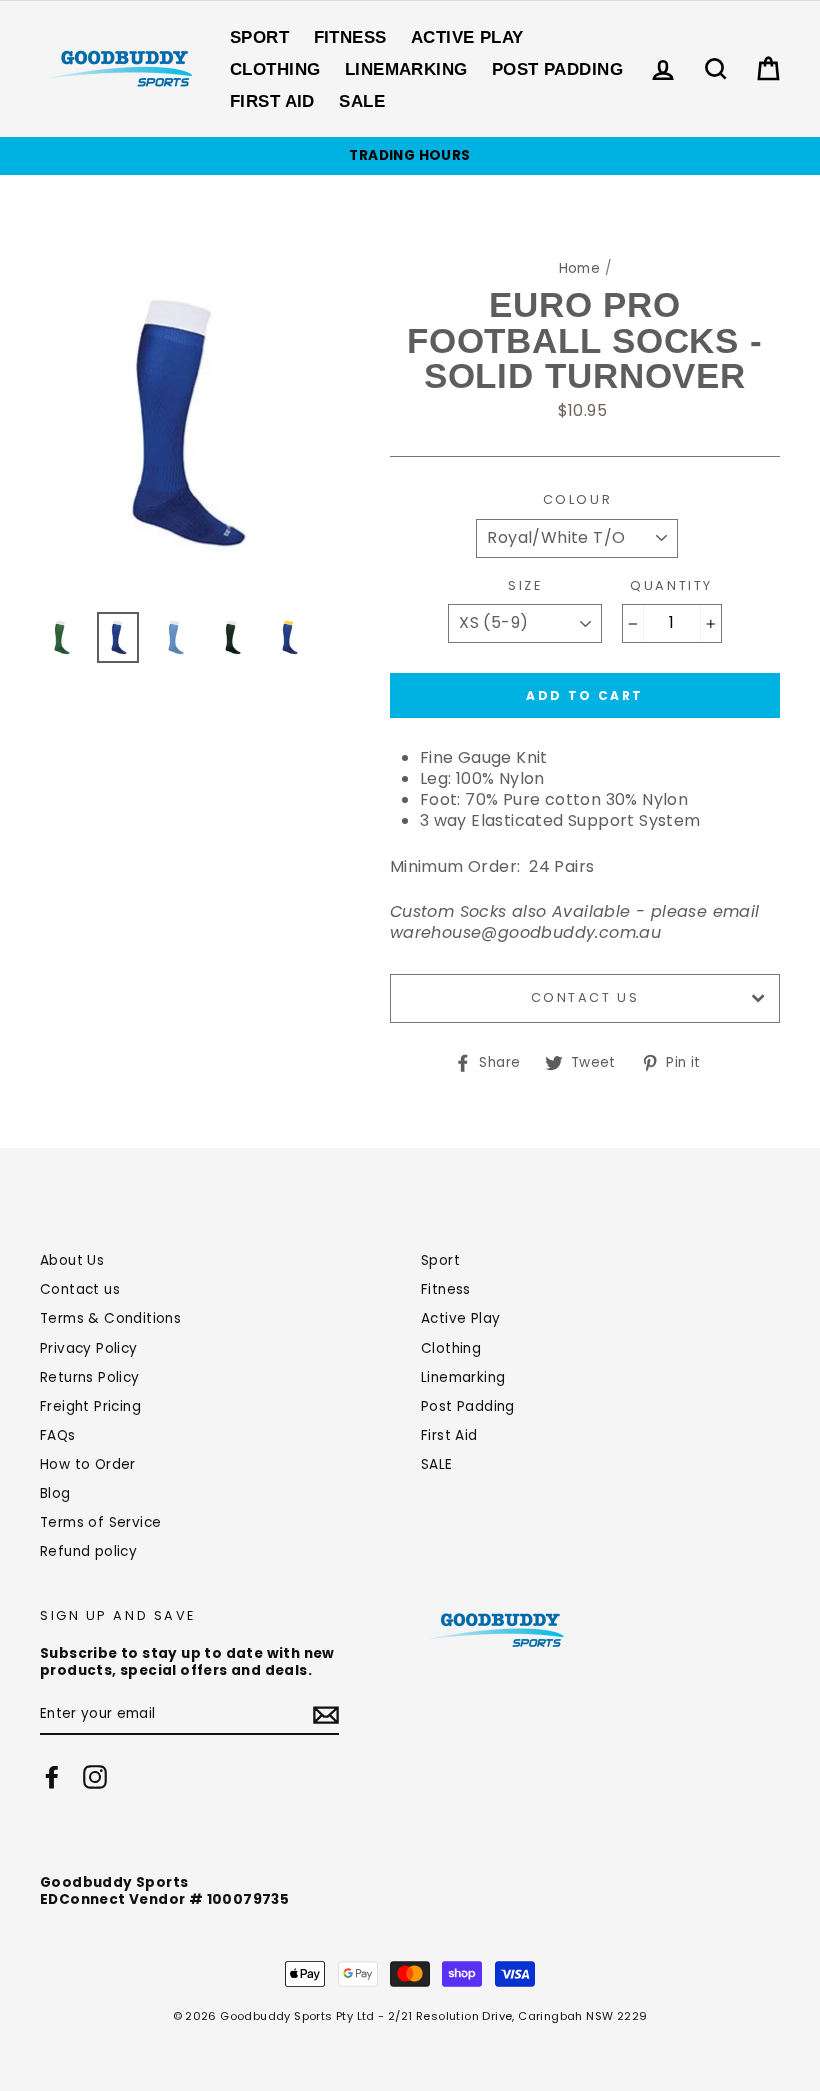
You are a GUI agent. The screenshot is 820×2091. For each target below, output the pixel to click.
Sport (259, 37)
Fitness (350, 37)
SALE (362, 101)
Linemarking (406, 69)
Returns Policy (90, 1377)
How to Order (88, 1464)
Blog (55, 1493)
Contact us (585, 997)
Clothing (275, 69)
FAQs (58, 1435)
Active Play (467, 37)
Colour (577, 500)
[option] (410, 156)
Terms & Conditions (110, 1318)
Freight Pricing (90, 1406)
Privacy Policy (89, 1348)
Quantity (671, 586)
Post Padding (557, 69)
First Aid (272, 101)
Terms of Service (100, 1522)
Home (580, 268)
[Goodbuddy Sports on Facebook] (52, 1777)
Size (525, 586)
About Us (72, 1260)
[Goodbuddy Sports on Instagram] (95, 1777)
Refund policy (88, 1551)
